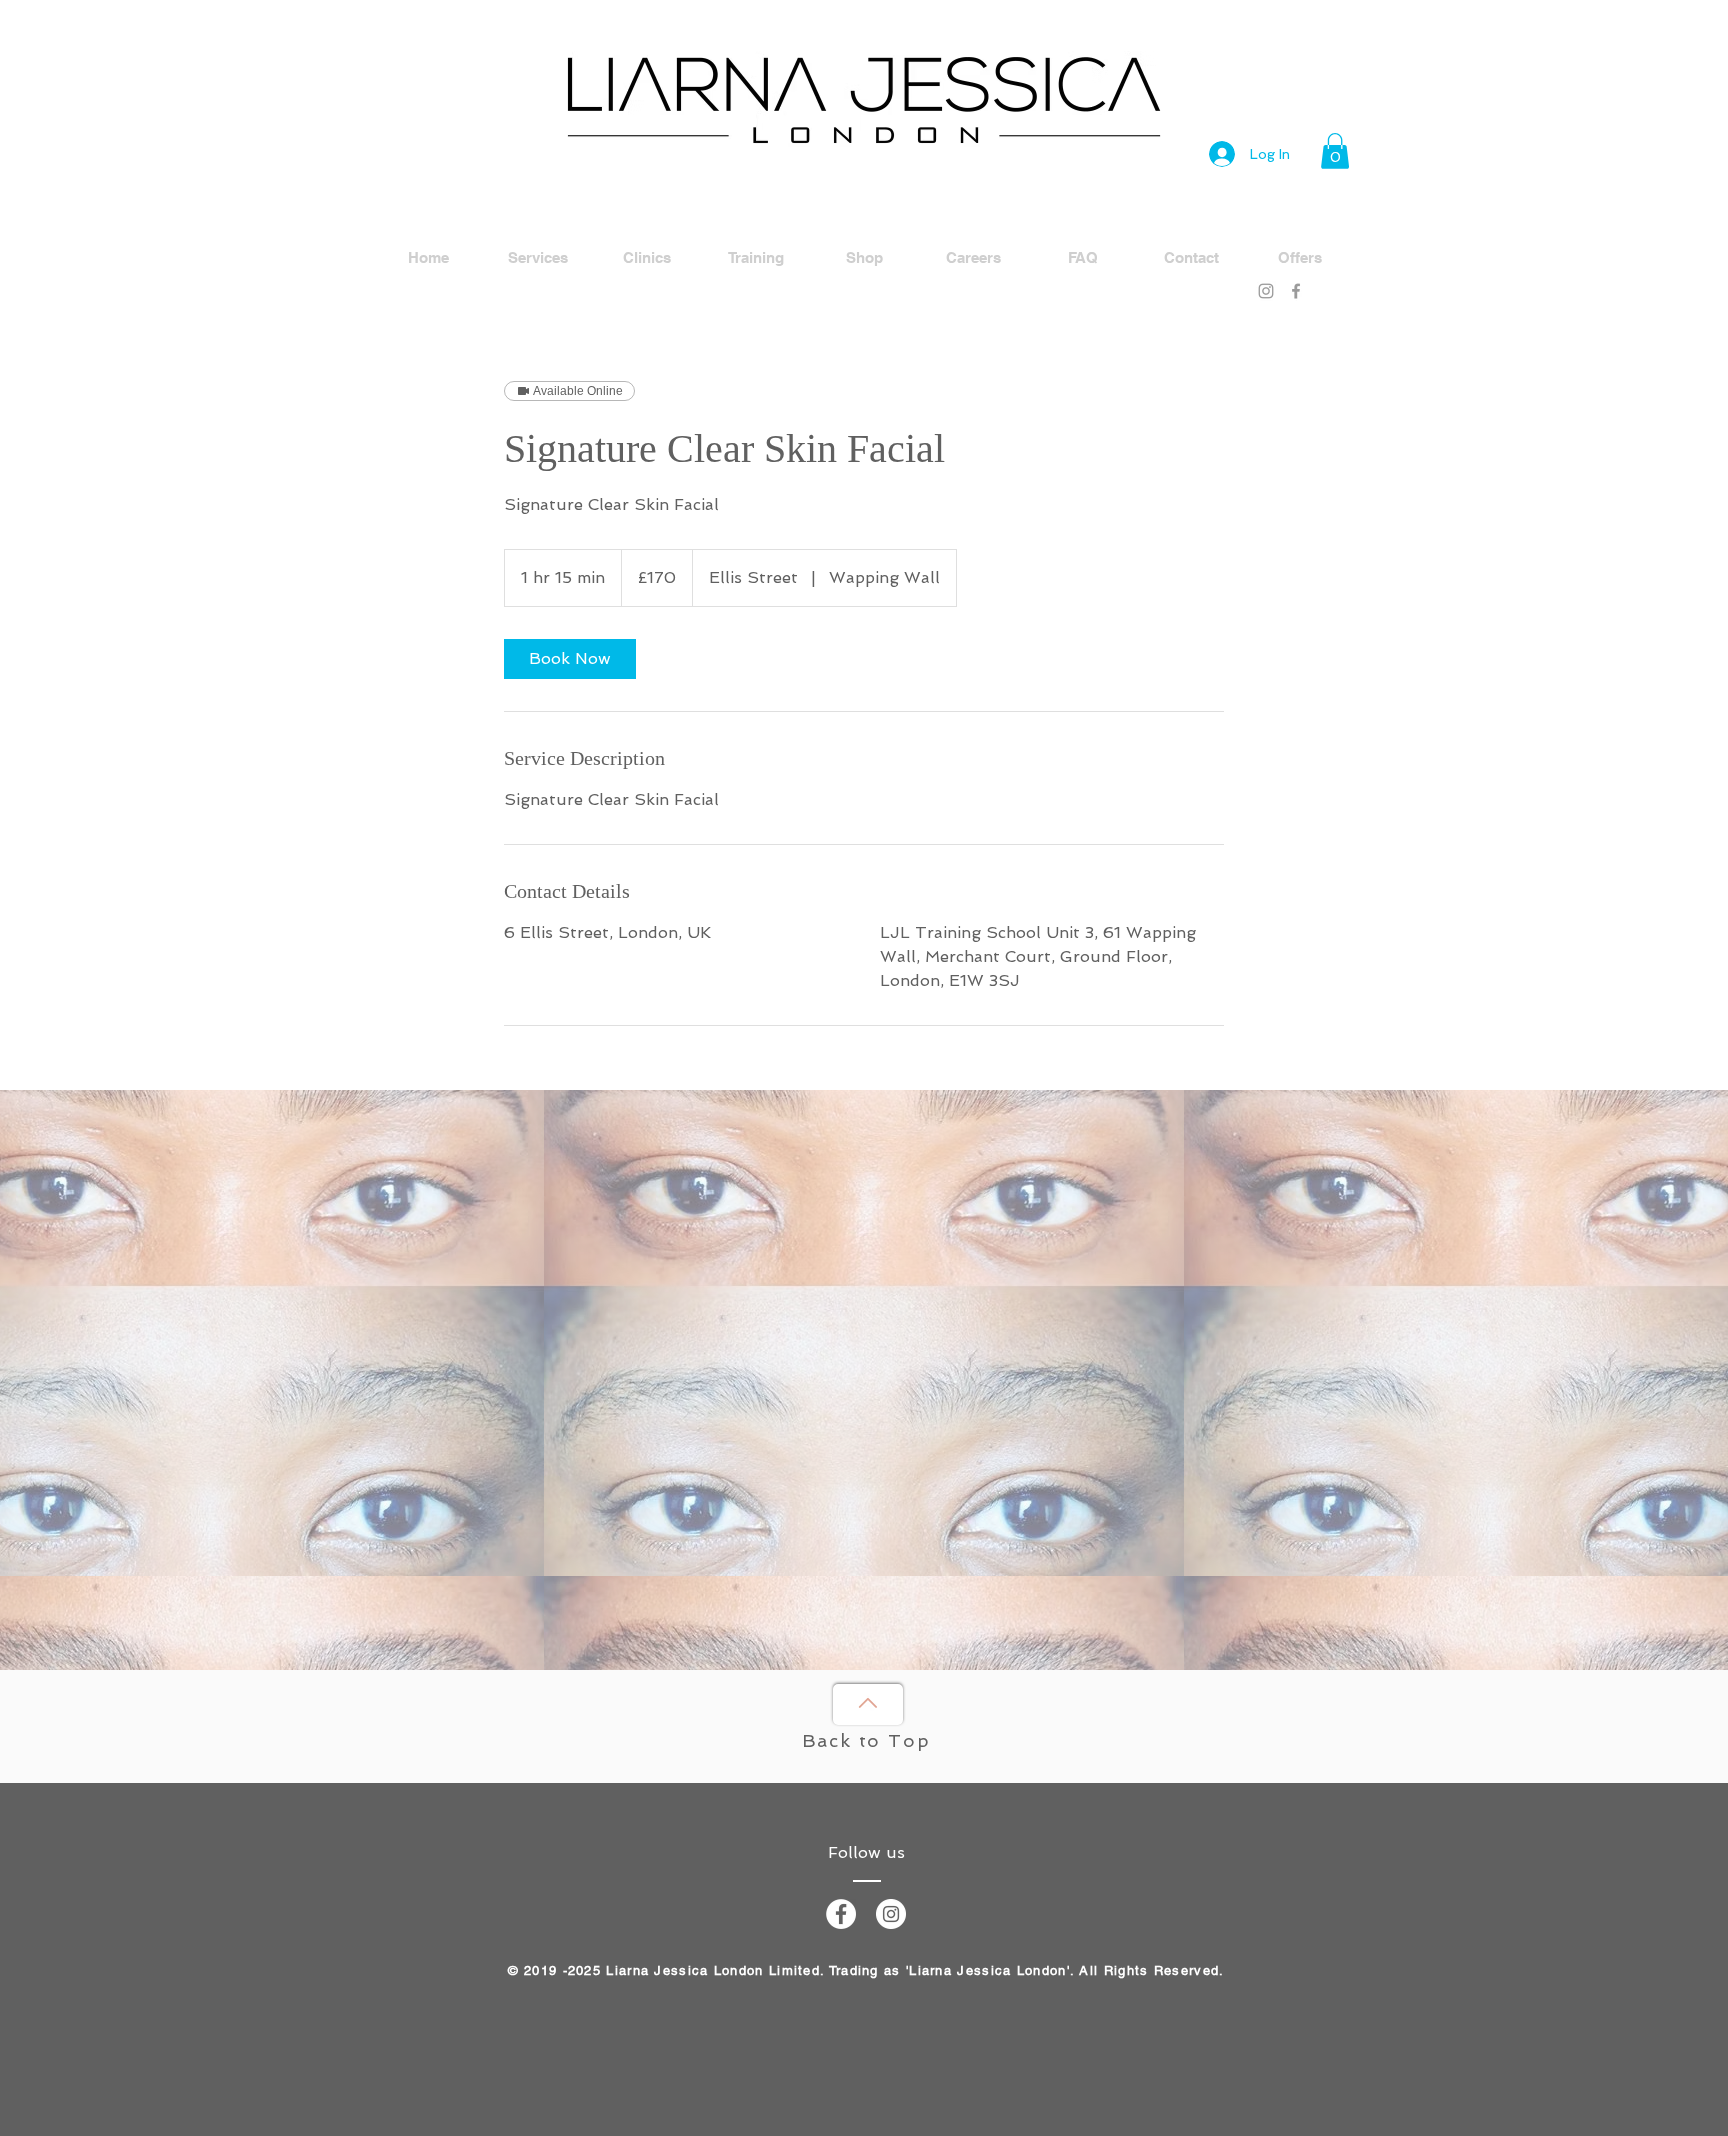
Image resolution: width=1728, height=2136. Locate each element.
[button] (1335, 151)
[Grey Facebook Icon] (1296, 291)
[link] (570, 659)
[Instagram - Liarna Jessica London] (891, 1914)
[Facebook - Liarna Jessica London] (841, 1914)
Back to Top (866, 1740)
